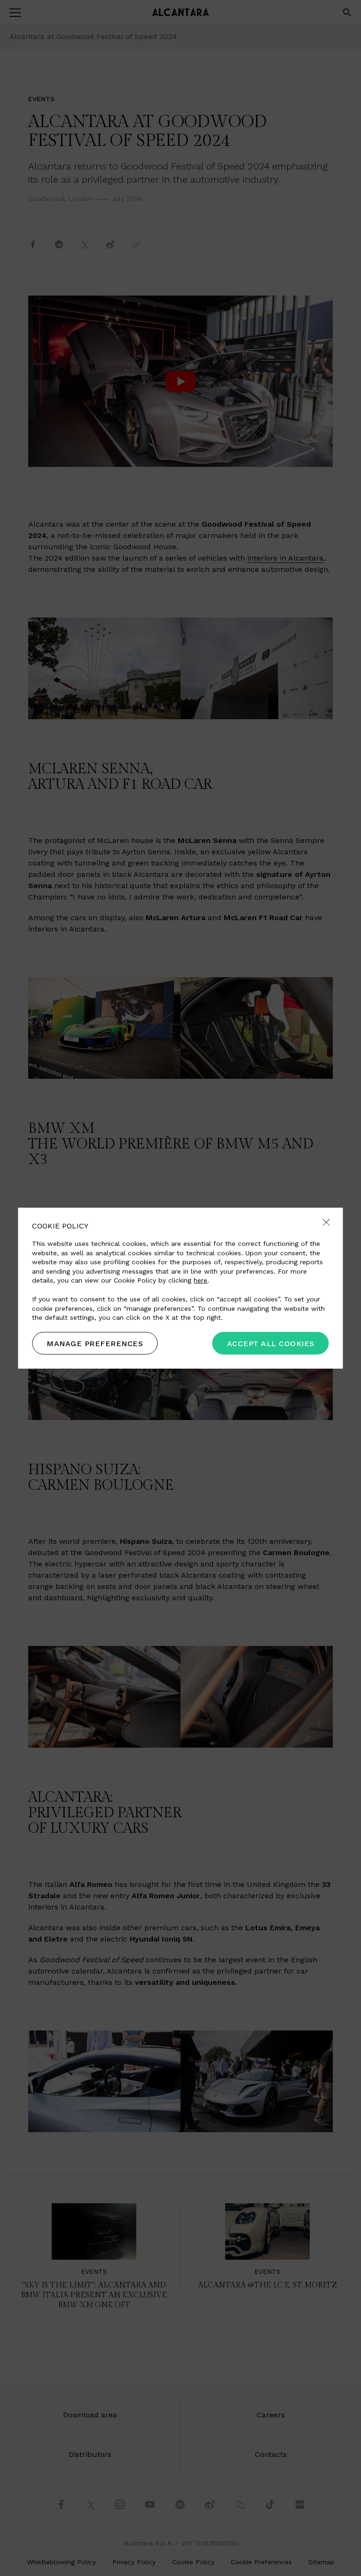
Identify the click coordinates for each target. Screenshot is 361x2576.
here (200, 1280)
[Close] (326, 1223)
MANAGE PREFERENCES (95, 1344)
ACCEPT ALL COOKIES (271, 1344)
